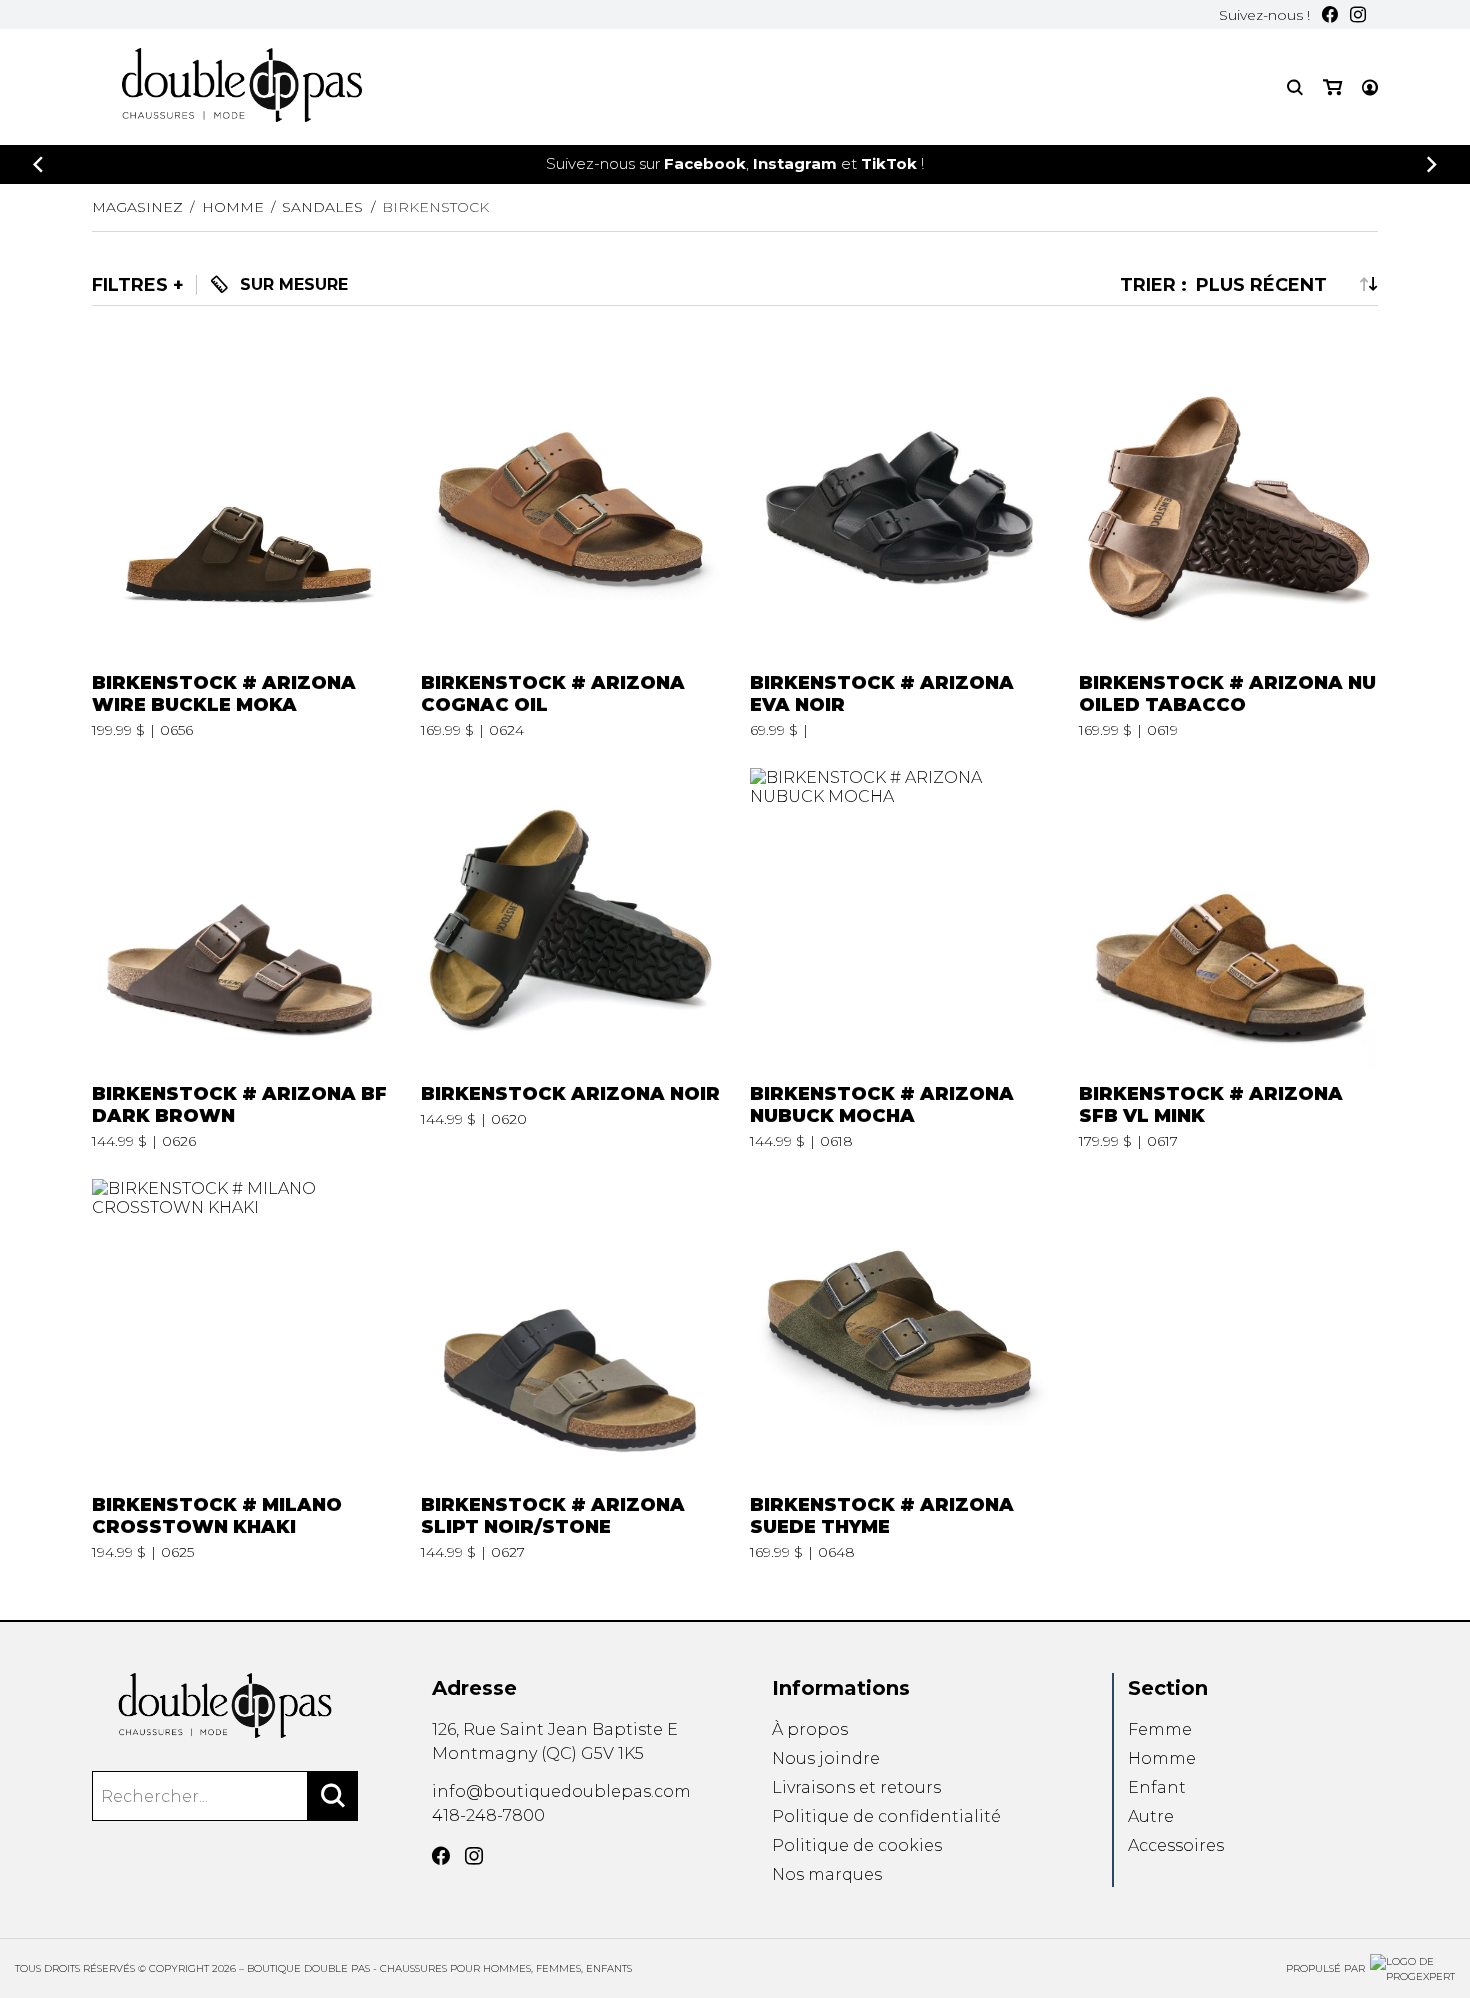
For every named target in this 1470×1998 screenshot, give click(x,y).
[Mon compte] (1370, 87)
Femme (1160, 1729)
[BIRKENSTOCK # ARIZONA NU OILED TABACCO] (1229, 548)
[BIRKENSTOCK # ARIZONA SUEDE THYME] (900, 1370)
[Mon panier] (1332, 87)
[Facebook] (1330, 14)
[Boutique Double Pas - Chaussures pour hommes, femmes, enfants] (225, 1705)
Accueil (839, 97)
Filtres (130, 285)
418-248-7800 (488, 1815)
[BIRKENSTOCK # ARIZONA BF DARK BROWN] (242, 959)
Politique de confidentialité (886, 1816)
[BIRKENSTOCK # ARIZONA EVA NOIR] (900, 548)
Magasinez (137, 207)
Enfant (1157, 1787)
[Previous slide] (38, 164)
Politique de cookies (857, 1845)
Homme (1162, 1758)
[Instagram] (1358, 14)
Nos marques (827, 1874)
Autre (1151, 1816)
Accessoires (1176, 1845)
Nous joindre (826, 1758)
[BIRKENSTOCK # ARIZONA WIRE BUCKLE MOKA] (242, 548)
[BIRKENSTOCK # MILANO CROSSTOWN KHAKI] (242, 1370)
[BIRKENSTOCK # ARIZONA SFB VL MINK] (1229, 959)
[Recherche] (1295, 87)
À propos (810, 1729)
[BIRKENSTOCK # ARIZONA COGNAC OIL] (571, 548)
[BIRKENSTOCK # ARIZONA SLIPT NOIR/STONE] (571, 1370)
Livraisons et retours (856, 1787)
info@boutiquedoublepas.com (561, 1791)
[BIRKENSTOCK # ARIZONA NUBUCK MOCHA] (900, 959)
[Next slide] (1432, 164)
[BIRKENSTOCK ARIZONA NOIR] (571, 959)
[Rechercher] (333, 1796)
